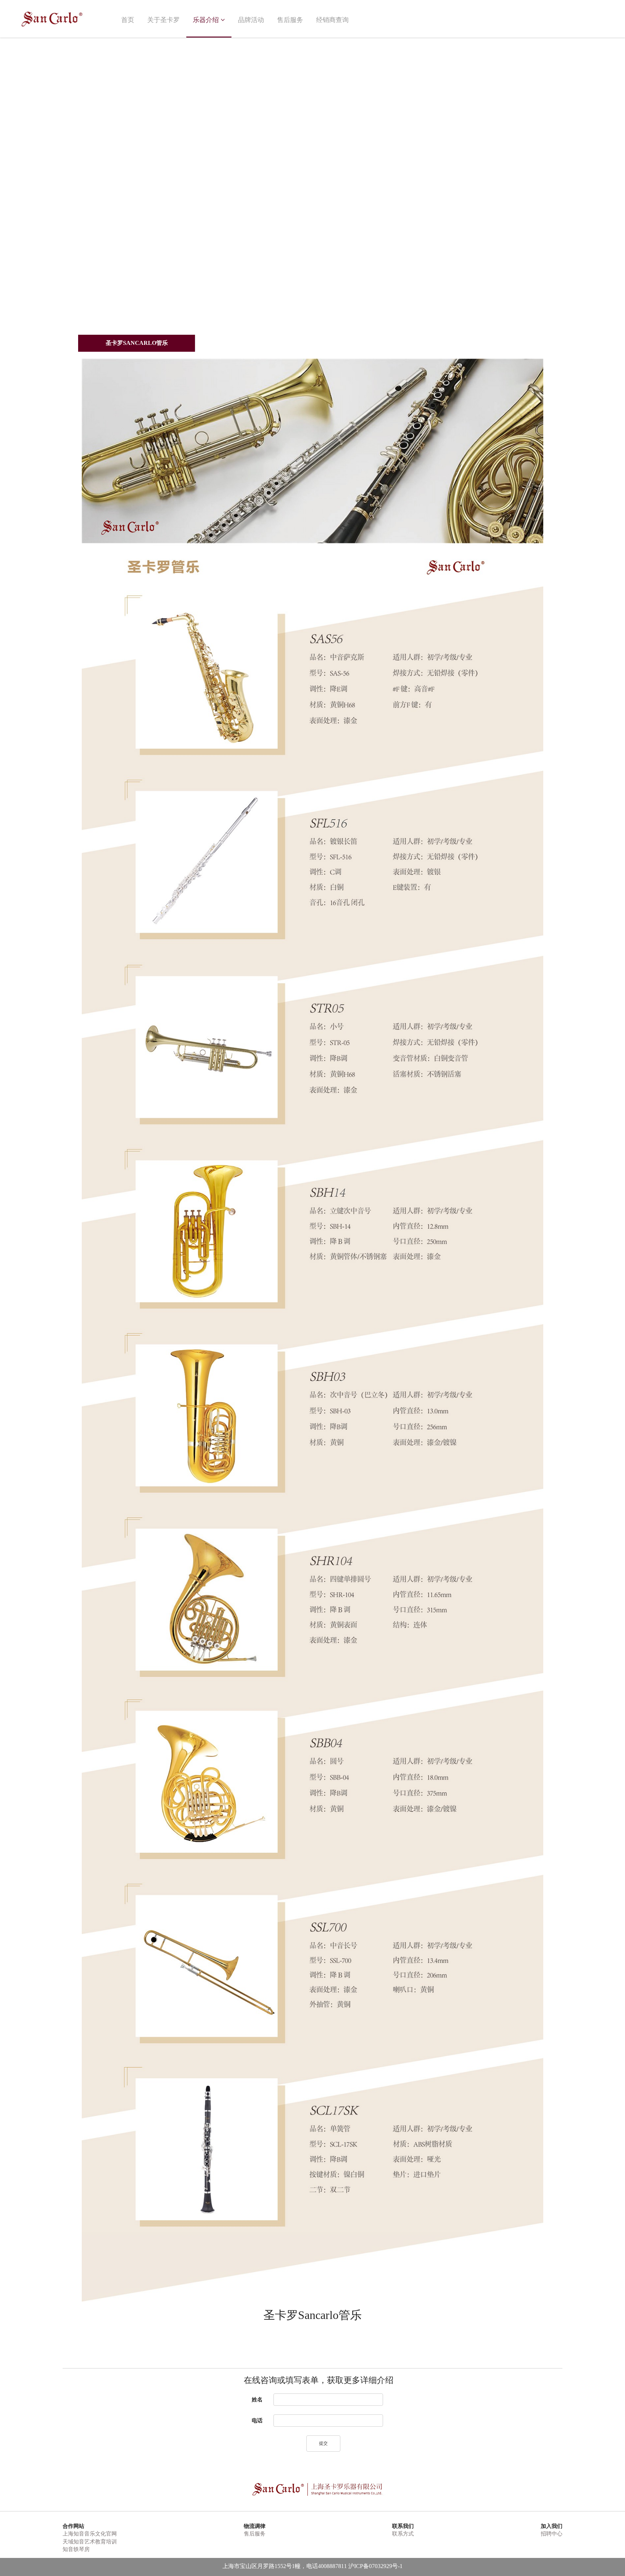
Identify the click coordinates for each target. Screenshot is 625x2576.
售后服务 (290, 20)
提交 (323, 2443)
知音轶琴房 (76, 2549)
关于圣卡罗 (163, 20)
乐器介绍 (206, 20)
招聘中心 (552, 2534)
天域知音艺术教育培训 (90, 2542)
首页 (128, 20)
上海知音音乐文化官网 (90, 2534)
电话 (257, 2421)
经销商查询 (332, 20)
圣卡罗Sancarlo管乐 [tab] (137, 343)
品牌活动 (251, 20)
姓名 (257, 2400)
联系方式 (403, 2534)
